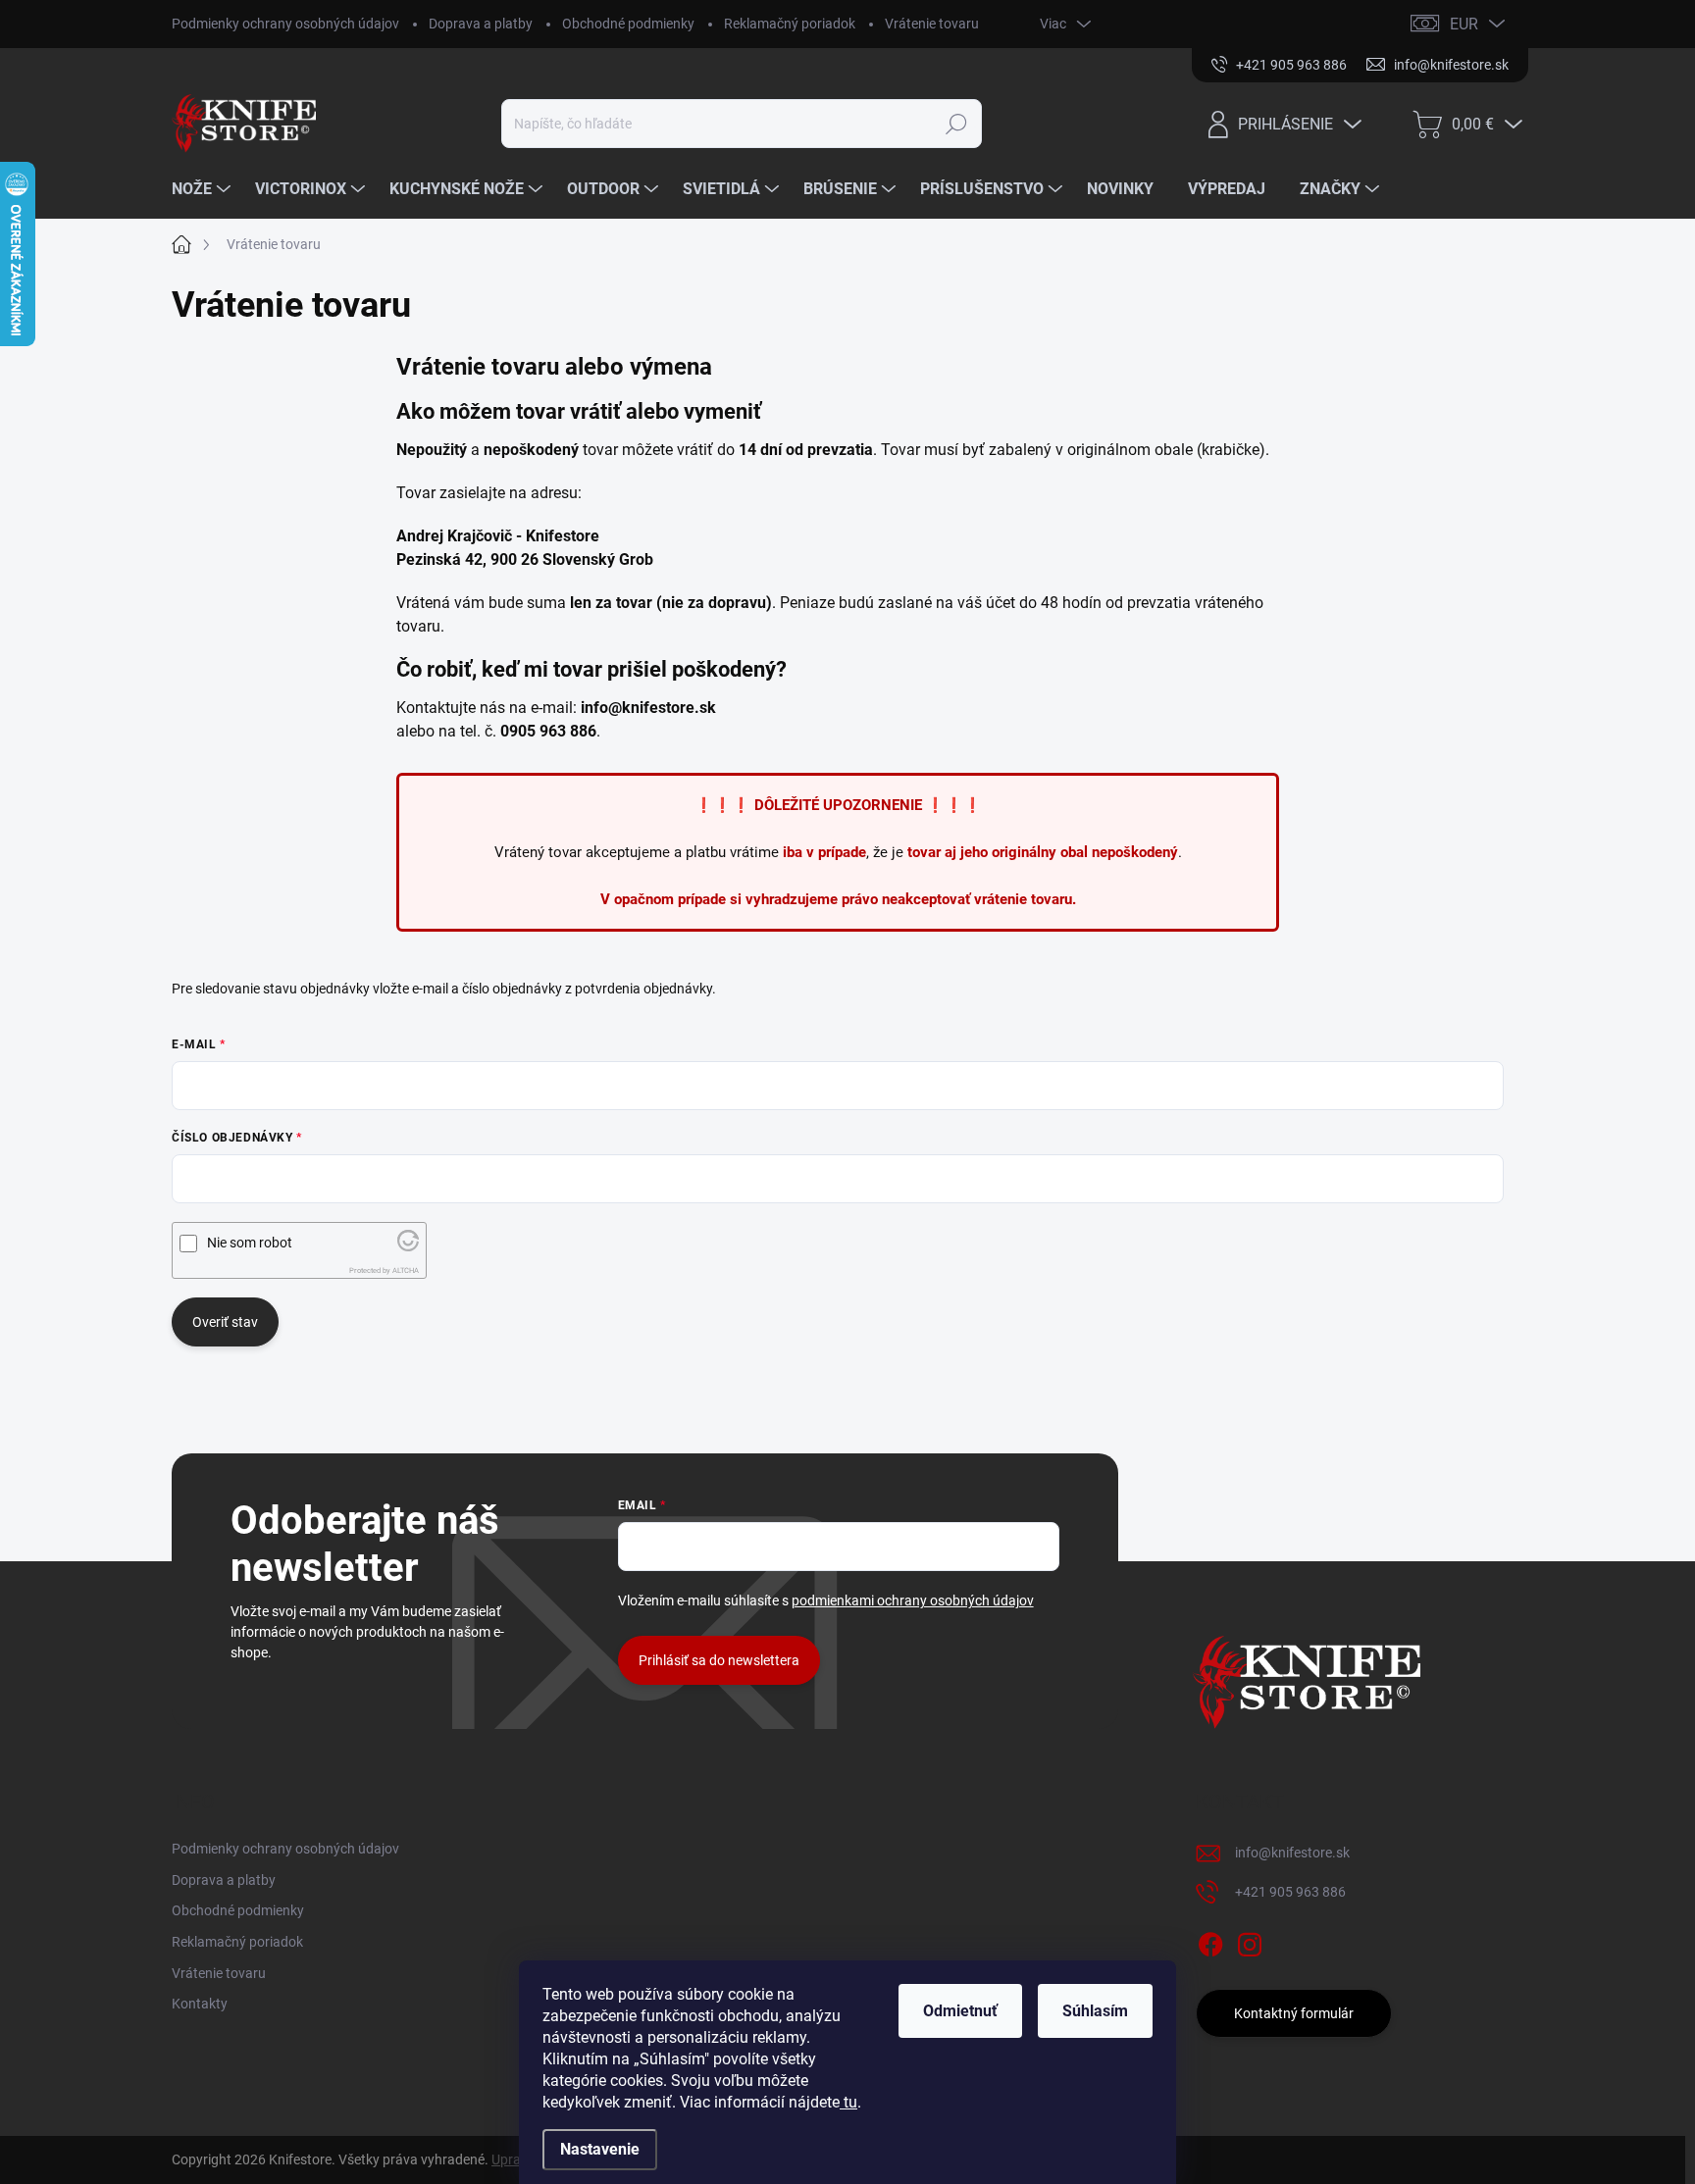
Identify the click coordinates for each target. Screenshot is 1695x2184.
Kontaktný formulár (1294, 2013)
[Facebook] (1210, 1941)
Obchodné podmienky (628, 24)
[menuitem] (204, 189)
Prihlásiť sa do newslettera (719, 1660)
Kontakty (200, 2004)
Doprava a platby (481, 24)
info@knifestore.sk (1292, 1853)
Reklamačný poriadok (790, 24)
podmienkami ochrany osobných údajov (913, 1600)
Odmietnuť (960, 2011)
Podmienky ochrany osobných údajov (285, 24)
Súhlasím (1095, 2011)
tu (848, 2102)
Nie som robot (250, 1243)
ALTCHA (406, 1270)
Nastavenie (600, 2149)
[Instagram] (1250, 1941)
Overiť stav (225, 1322)
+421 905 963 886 (1290, 1892)
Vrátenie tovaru (932, 24)
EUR (1464, 24)
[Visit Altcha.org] (408, 1246)
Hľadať (957, 124)
